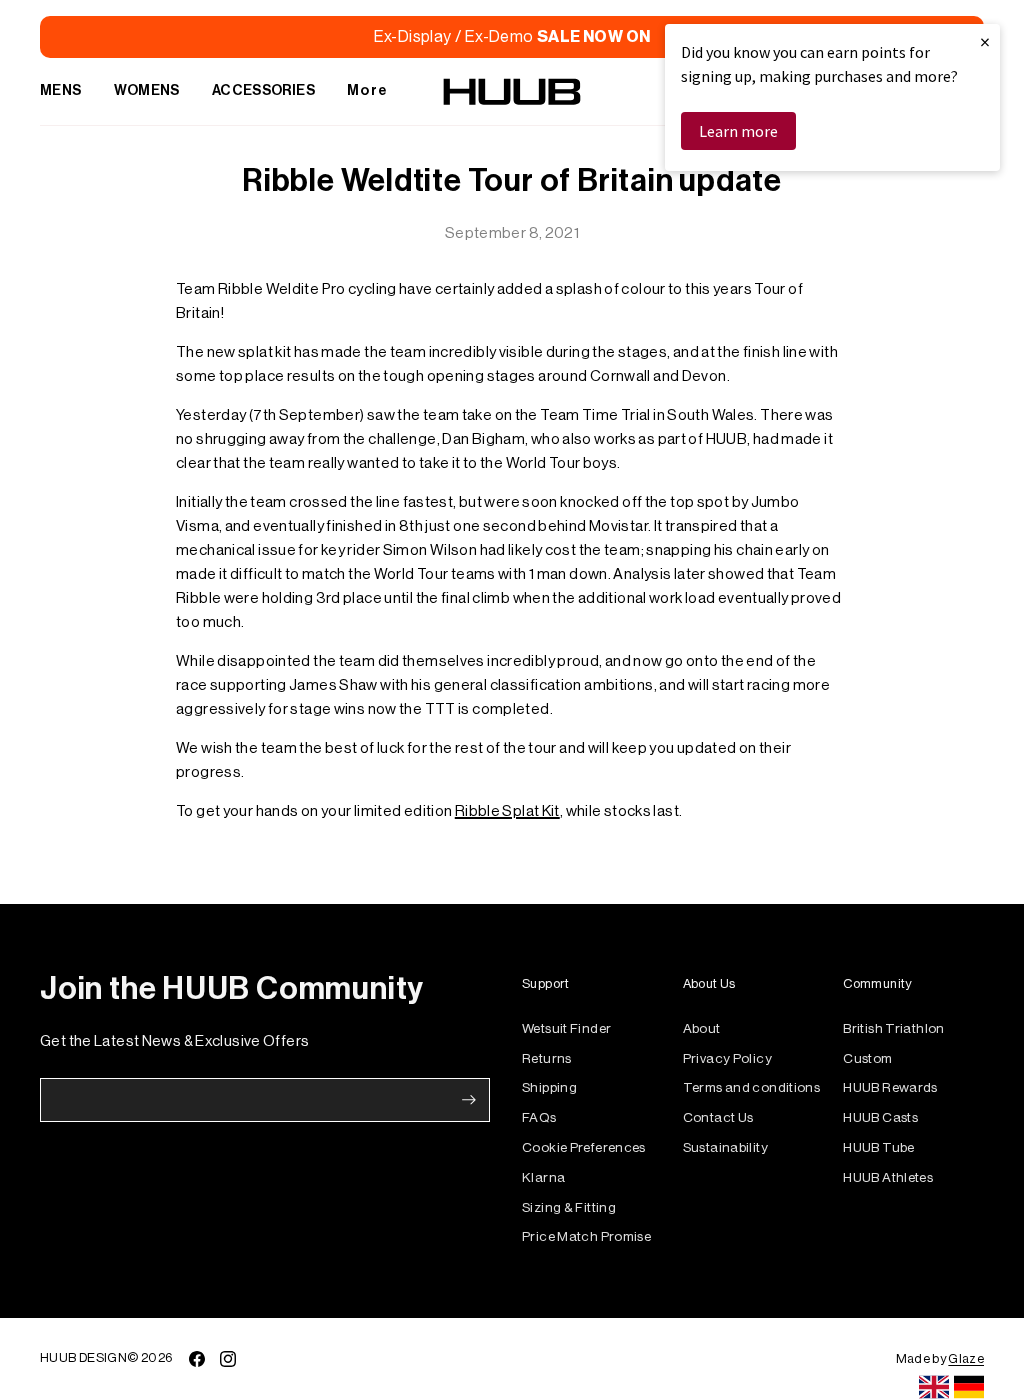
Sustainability (725, 1147)
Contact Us (718, 1117)
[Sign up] (469, 1100)
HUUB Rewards (890, 1087)
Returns (547, 1058)
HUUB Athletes (888, 1177)
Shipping (549, 1087)
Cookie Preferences (584, 1147)
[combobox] (934, 1387)
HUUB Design (83, 1357)
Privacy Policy (727, 1058)
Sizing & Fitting (569, 1207)
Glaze (966, 1358)
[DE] (969, 1387)
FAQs (539, 1117)
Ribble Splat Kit (507, 811)
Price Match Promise (586, 1236)
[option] (969, 1387)
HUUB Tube (878, 1147)
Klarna (543, 1177)
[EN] (934, 1387)
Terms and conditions (752, 1087)
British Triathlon (893, 1028)
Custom (867, 1058)
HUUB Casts (880, 1117)
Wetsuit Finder (566, 1028)
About (702, 1028)
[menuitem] (61, 92)
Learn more (738, 131)
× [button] (985, 41)
